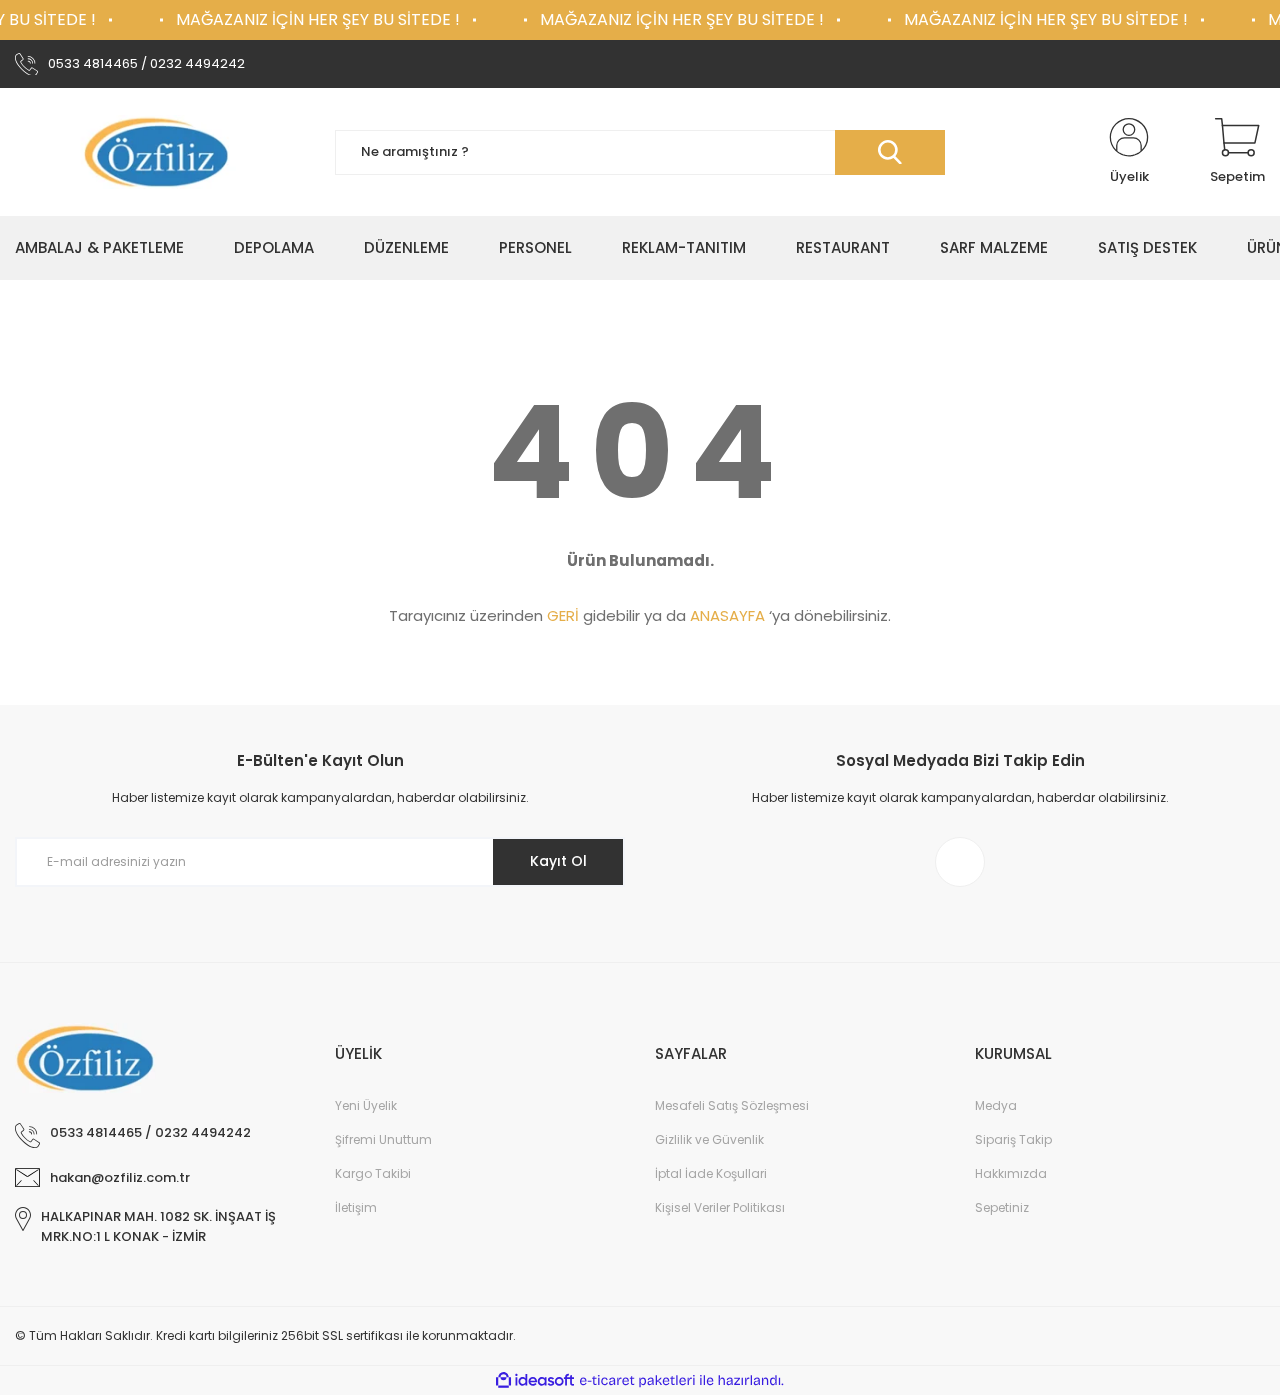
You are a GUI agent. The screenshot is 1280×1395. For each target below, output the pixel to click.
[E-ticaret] (637, 1381)
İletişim (356, 1207)
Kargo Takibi (373, 1173)
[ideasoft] (535, 1380)
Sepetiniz (1002, 1207)
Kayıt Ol (558, 861)
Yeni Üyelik (366, 1105)
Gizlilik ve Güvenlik (709, 1139)
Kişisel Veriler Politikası (720, 1207)
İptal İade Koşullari (711, 1173)
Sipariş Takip (1013, 1139)
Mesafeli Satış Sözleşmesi (732, 1105)
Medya (996, 1105)
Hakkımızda (1011, 1173)
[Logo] (160, 152)
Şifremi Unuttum (383, 1139)
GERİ (563, 615)
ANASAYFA (727, 615)
